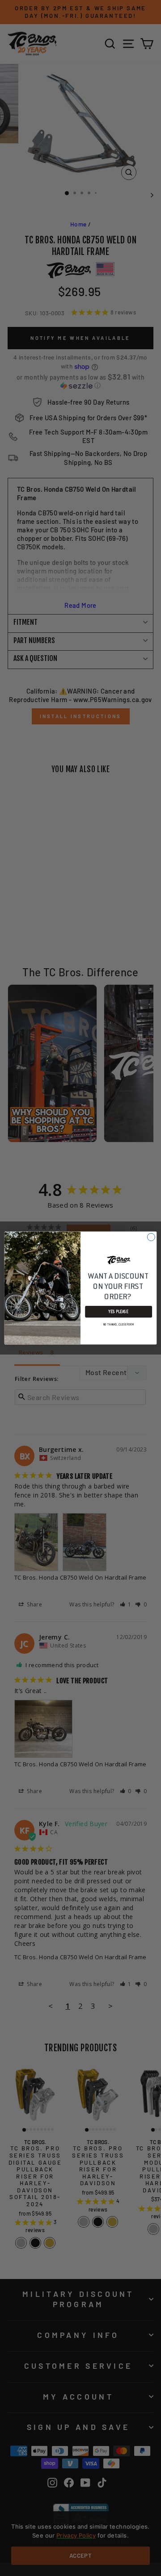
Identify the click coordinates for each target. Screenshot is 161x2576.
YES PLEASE (119, 1312)
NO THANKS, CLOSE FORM (119, 1324)
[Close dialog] (151, 1237)
